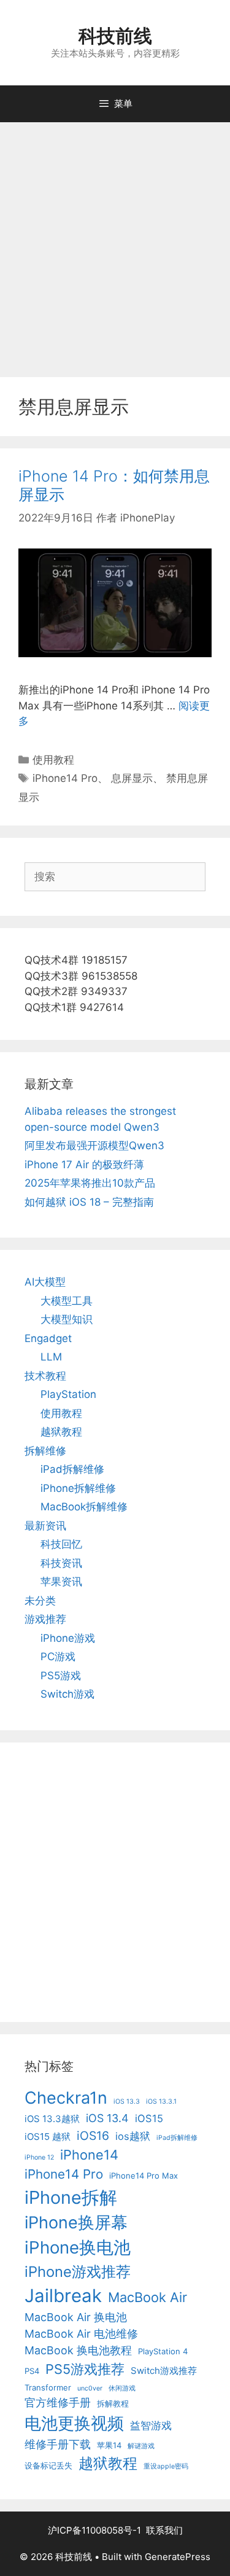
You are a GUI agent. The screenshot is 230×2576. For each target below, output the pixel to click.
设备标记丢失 (48, 2465)
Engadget (48, 1338)
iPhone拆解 (71, 2197)
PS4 (32, 2371)
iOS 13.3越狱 (52, 2119)
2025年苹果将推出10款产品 (90, 1183)
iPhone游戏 (68, 1638)
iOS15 (149, 2118)
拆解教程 (113, 2403)
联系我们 (164, 2530)
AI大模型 (45, 1282)
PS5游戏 (61, 1676)
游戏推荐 (45, 1619)
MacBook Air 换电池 (76, 2317)
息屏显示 (132, 778)
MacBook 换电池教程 (78, 2350)
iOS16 (93, 2136)
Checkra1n (66, 2098)
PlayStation (68, 1394)
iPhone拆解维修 (78, 1488)
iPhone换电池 (78, 2247)
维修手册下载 (58, 2444)
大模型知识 (67, 1319)
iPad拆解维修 (72, 1469)
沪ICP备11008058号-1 (94, 2530)
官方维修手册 (58, 2402)
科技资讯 (61, 1563)
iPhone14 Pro (65, 778)
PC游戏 (58, 1657)
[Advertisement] (115, 244)
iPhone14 (89, 2155)
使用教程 (53, 760)
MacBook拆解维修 (84, 1507)
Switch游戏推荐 (164, 2371)
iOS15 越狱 (48, 2137)
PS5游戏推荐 (85, 2369)
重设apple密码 (166, 2466)
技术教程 (45, 1376)
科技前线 (115, 36)
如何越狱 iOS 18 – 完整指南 (89, 1202)
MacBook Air (148, 2297)
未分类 (40, 1601)
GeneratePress (178, 2557)
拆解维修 (45, 1451)
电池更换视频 (74, 2423)
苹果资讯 (61, 1582)
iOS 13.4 (107, 2118)
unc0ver (90, 2388)
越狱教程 (61, 1432)
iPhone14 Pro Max (144, 2176)
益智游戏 (151, 2426)
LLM (51, 1357)
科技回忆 (61, 1544)
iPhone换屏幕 (76, 2223)
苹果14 (109, 2445)
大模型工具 (67, 1301)
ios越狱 (133, 2136)
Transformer (48, 2387)
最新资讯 (45, 1526)
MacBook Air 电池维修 (81, 2334)
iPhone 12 (39, 2157)
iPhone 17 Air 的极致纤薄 (84, 1165)
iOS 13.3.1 (161, 2102)
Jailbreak (63, 2296)
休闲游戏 (122, 2388)
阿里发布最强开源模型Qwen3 (94, 1146)
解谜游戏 (141, 2446)
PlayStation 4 (163, 2351)
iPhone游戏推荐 (78, 2272)
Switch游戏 (67, 1694)
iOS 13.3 (127, 2102)
